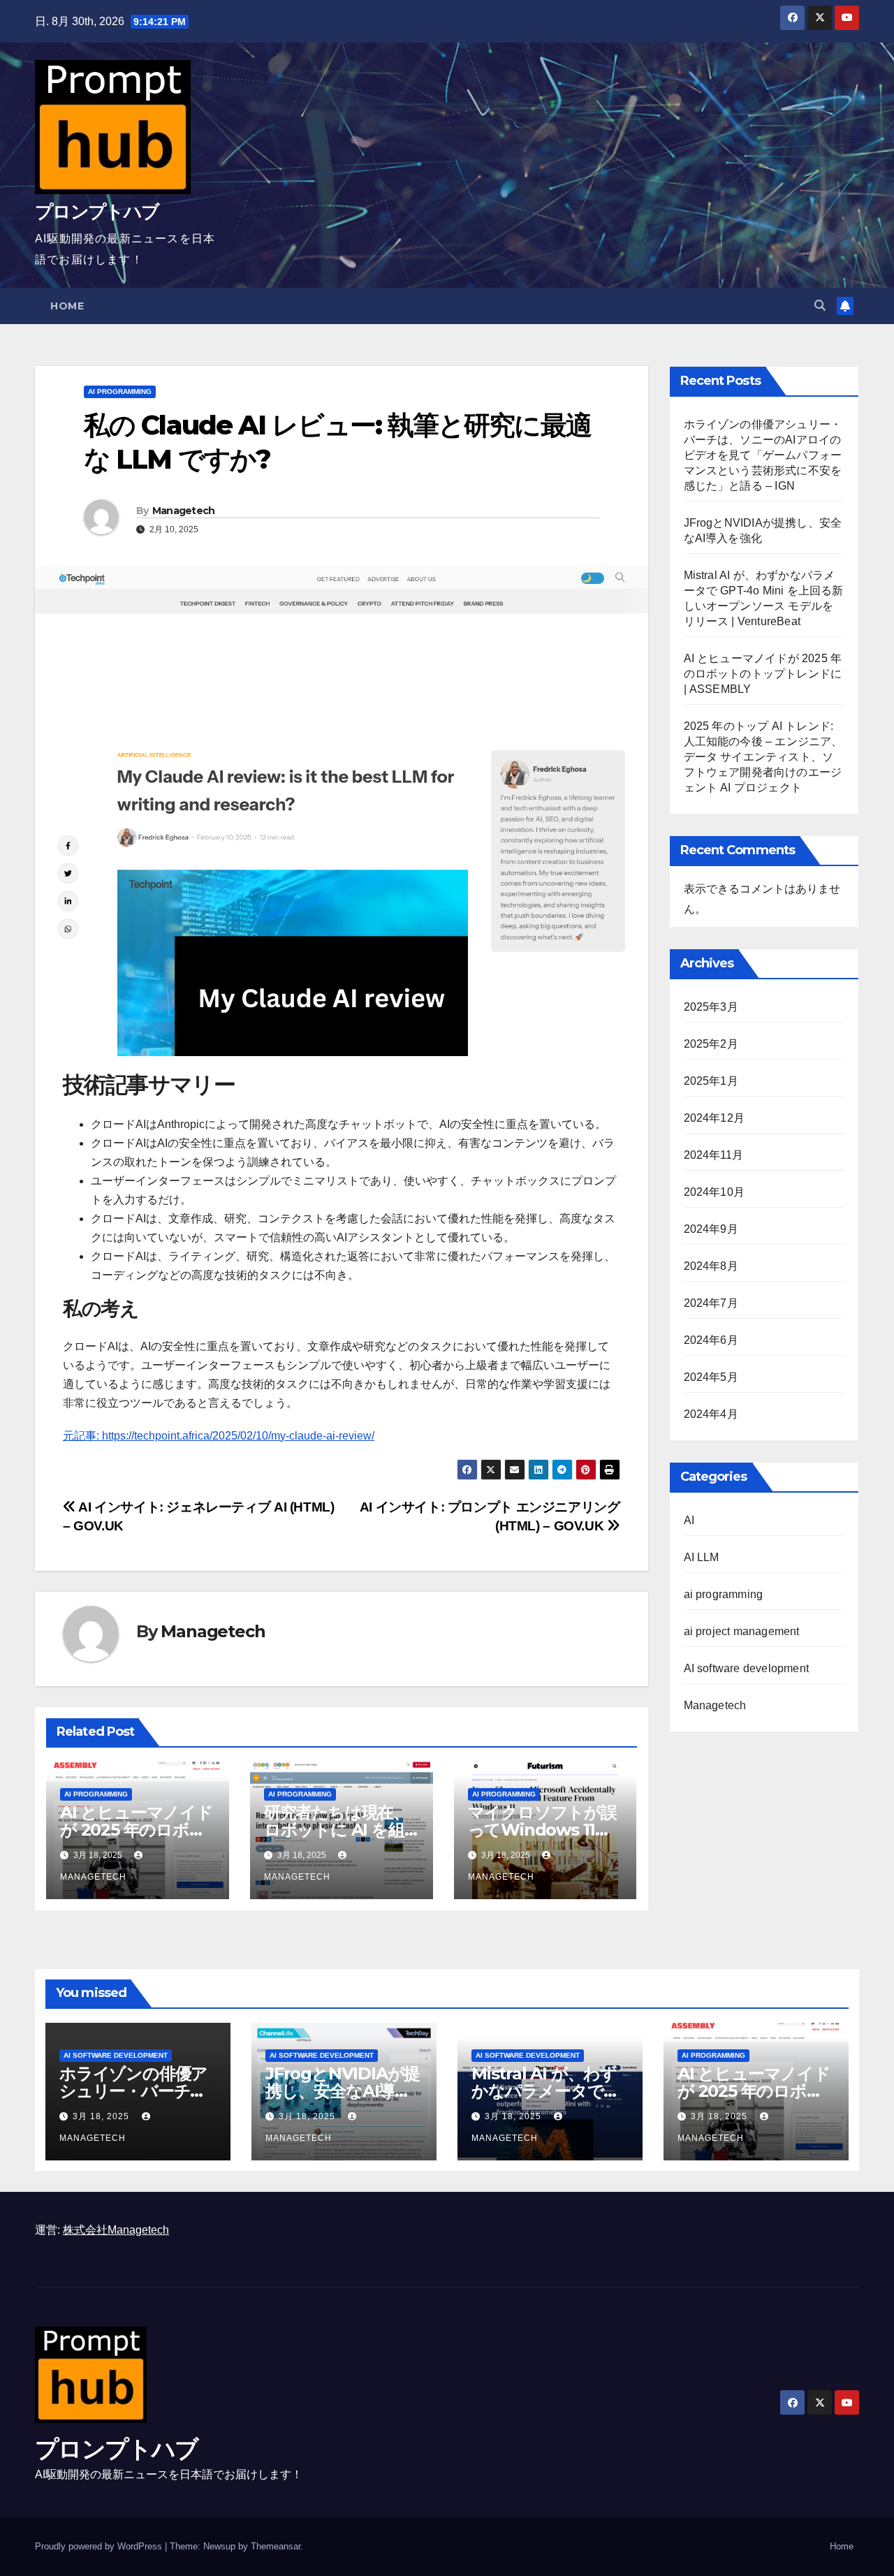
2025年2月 (711, 1044)
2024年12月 (715, 1118)
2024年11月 (714, 1155)
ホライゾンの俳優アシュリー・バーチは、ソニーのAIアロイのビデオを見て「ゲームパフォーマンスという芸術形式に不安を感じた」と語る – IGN (763, 455)
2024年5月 (711, 1377)
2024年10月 (715, 1192)
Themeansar (276, 2546)
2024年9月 (711, 1229)
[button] (820, 306)
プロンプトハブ (97, 212)
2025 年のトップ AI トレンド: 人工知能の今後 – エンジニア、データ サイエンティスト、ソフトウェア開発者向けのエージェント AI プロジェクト (763, 757)
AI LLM (702, 1557)
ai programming (120, 391)
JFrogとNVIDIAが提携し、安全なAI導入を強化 (343, 2091)
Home (67, 306)
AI (689, 1520)
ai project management (742, 1631)
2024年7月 (711, 1303)
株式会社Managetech (116, 2230)
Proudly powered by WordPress (100, 2546)
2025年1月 (711, 1081)
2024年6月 (711, 1340)
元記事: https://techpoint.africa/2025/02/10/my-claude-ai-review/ (219, 1436)
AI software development (747, 1668)
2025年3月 (711, 1007)
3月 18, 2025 (102, 2116)
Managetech (184, 511)
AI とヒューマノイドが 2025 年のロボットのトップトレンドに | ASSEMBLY (763, 674)
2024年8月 (711, 1266)
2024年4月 (711, 1414)
